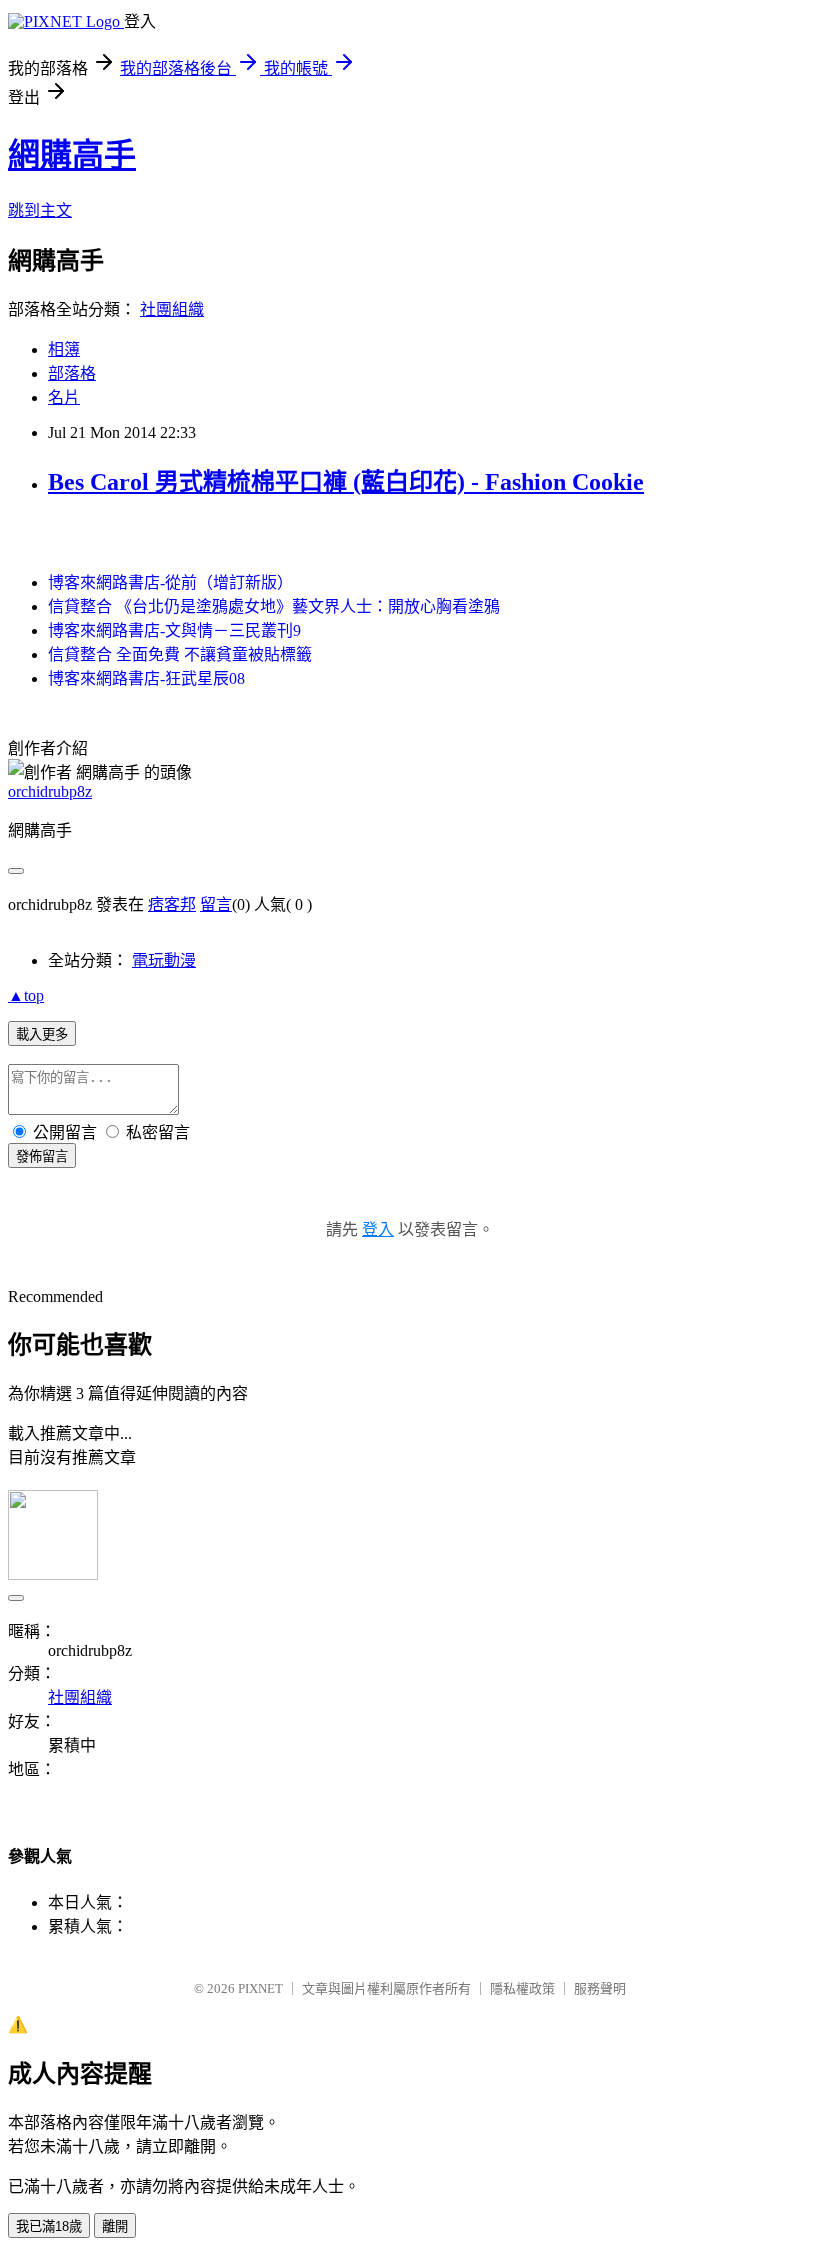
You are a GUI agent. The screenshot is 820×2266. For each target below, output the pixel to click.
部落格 (72, 373)
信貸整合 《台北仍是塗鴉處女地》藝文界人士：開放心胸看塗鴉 (274, 606)
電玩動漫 (164, 960)
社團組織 (172, 309)
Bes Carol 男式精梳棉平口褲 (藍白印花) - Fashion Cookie (346, 482)
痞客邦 (172, 904)
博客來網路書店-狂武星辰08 (146, 678)
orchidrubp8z (50, 791)
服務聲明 (600, 1988)
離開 (115, 2226)
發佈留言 (42, 1156)
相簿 (64, 349)
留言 (216, 904)
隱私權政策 (522, 1988)
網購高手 (72, 155)
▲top (26, 995)
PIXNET (260, 1988)
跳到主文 (40, 210)
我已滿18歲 (49, 2226)
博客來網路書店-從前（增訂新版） (170, 582)
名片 (64, 397)
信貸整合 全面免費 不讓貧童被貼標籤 (180, 654)
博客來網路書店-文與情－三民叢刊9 (174, 630)
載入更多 (42, 1034)
